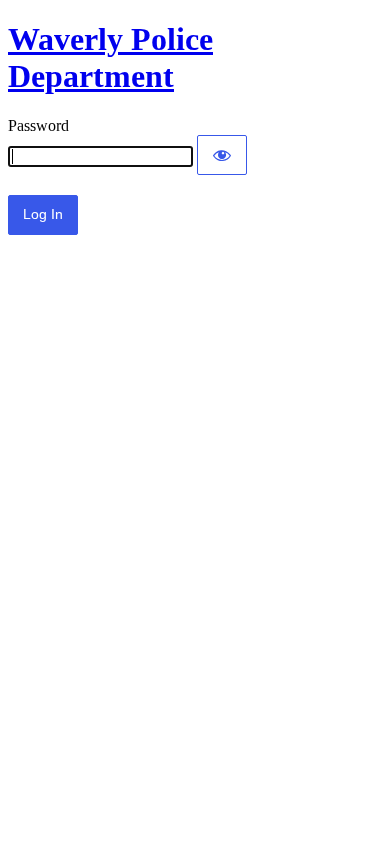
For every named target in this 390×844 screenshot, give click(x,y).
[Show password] (222, 155)
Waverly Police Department (110, 57)
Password (38, 125)
